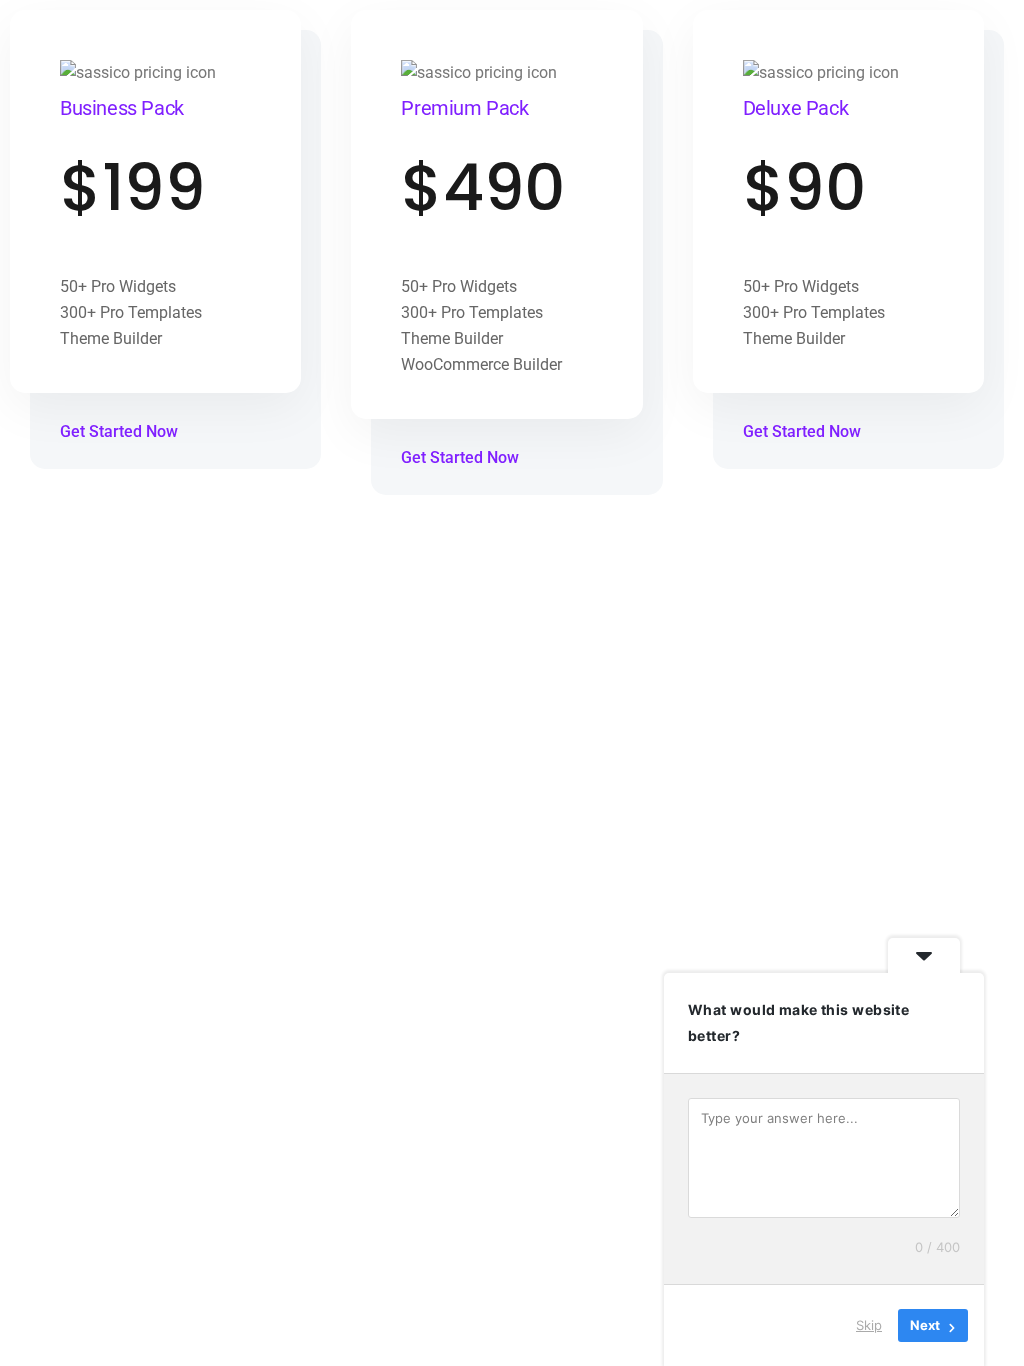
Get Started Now (121, 431)
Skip (869, 1325)
